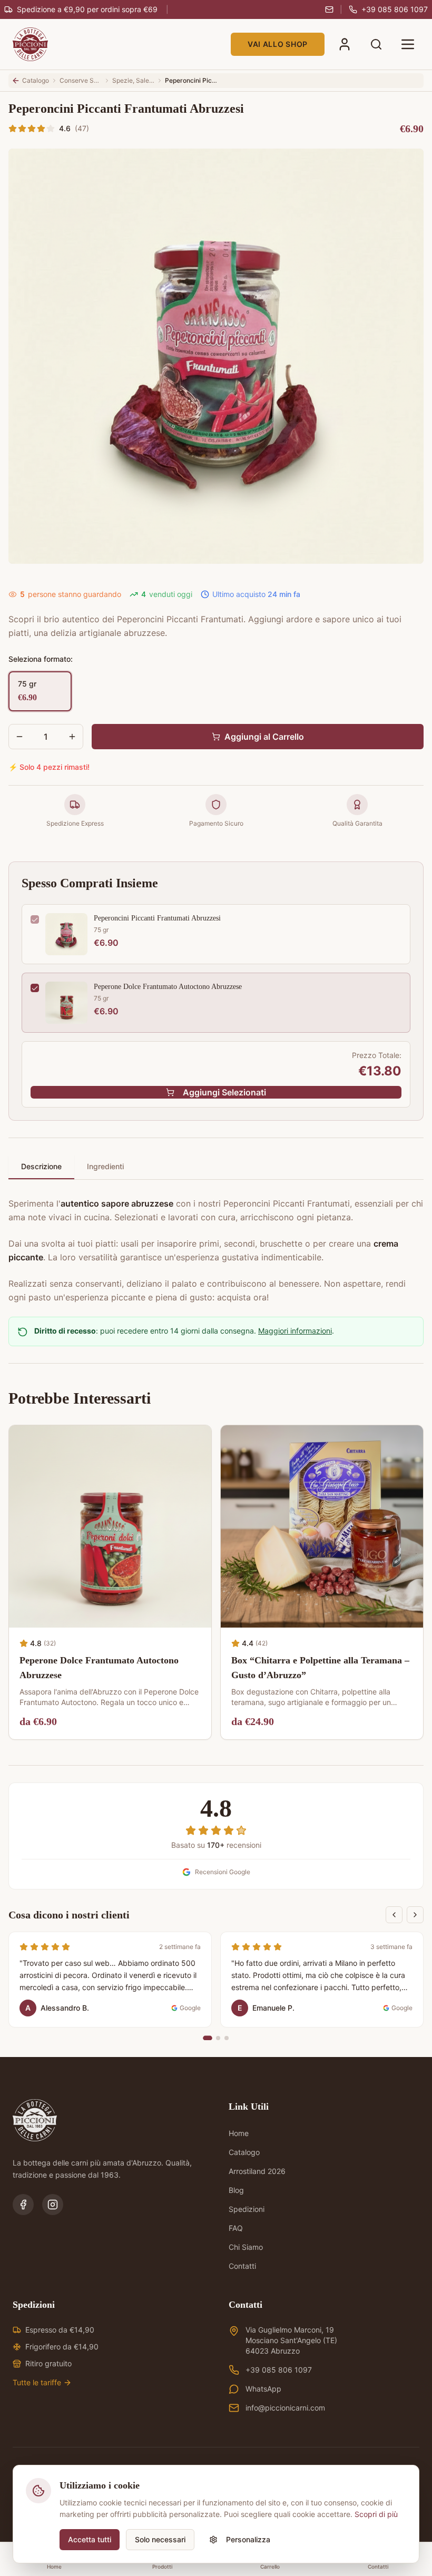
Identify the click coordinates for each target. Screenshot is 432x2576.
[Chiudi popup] (408, 2382)
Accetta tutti (90, 2539)
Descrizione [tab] (41, 1166)
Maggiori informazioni (295, 1331)
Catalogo (244, 2152)
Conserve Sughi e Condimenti (81, 80)
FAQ (236, 2228)
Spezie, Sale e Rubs (133, 80)
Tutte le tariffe (37, 2382)
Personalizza (248, 2539)
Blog (236, 2190)
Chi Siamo (246, 2247)
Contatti (242, 2266)
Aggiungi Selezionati (224, 1092)
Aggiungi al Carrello (264, 737)
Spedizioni (247, 2209)
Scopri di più (376, 2514)
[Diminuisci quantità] (19, 737)
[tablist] (216, 1167)
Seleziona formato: (41, 659)
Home (239, 2133)
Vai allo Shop (278, 44)
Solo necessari (160, 2539)
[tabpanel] (216, 1244)
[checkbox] (35, 919)
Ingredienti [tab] (105, 1166)
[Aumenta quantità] (72, 737)
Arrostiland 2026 (257, 2171)
